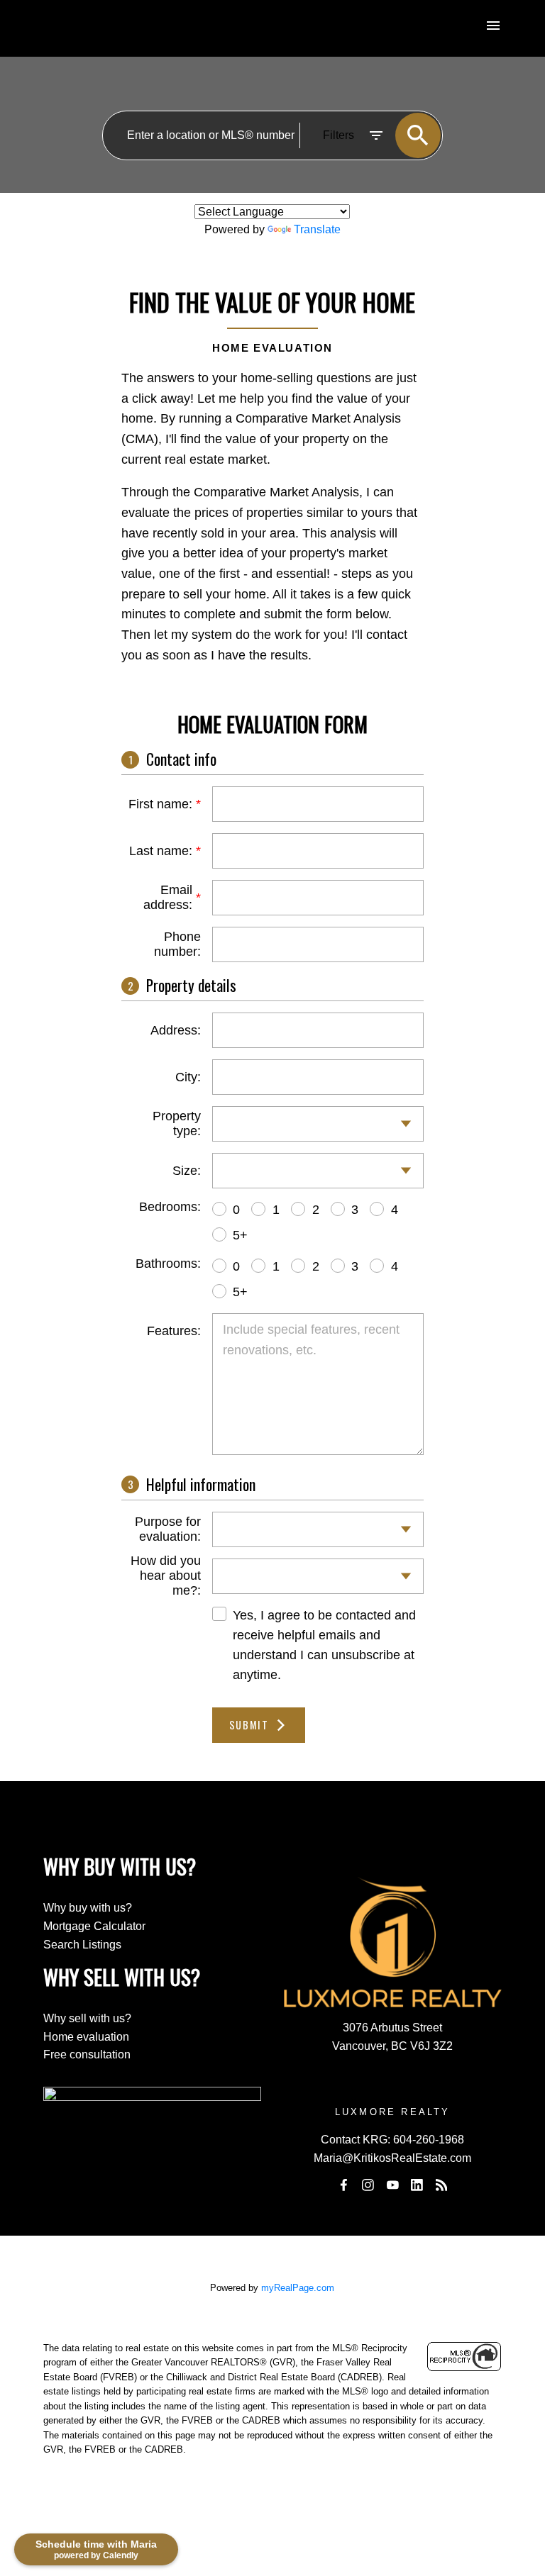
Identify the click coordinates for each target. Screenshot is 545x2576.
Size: (187, 1171)
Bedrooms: (170, 1207)
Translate (317, 229)
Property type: (177, 1123)
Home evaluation (86, 2037)
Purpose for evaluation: (168, 1529)
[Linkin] (417, 2185)
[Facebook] (344, 2185)
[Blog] (441, 2185)
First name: (160, 804)
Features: (174, 1331)
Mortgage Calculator (94, 1926)
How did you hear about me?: (166, 1576)
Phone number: (177, 944)
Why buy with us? (88, 1908)
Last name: (161, 851)
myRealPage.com (298, 2288)
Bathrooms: (168, 1264)
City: (188, 1077)
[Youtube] (392, 2185)
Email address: (168, 897)
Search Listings (82, 1945)
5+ (240, 1235)
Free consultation (87, 2054)
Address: (176, 1030)
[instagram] (368, 2185)
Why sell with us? (87, 2018)
